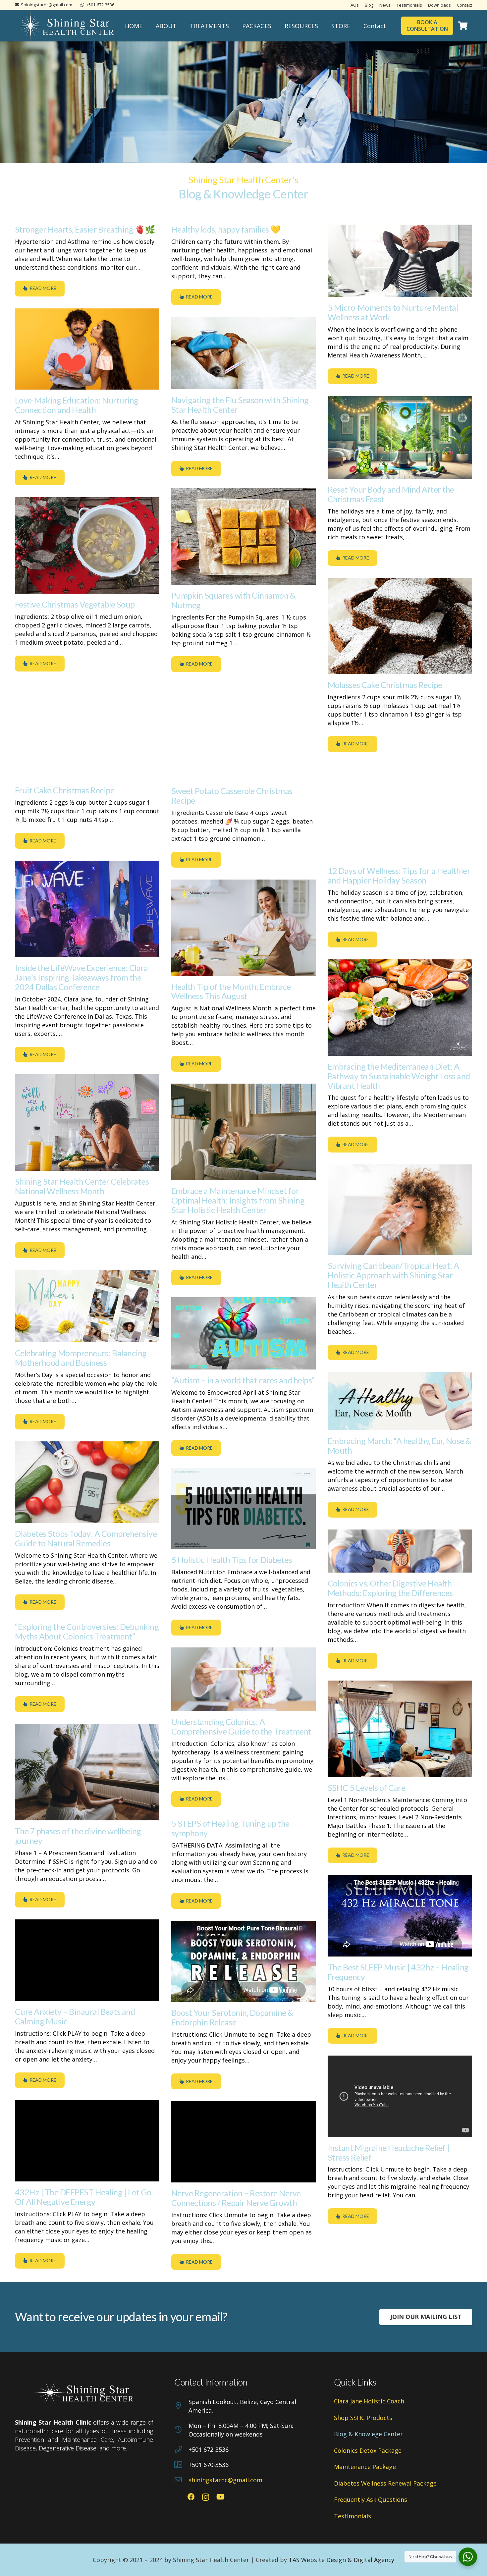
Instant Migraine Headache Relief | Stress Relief (389, 2152)
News (385, 5)
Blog (369, 5)
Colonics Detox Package (368, 2450)
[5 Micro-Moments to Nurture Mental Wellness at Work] (400, 261)
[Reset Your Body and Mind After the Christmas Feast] (400, 437)
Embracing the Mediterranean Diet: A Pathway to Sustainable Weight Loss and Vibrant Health (399, 1076)
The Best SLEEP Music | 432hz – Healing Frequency (398, 1972)
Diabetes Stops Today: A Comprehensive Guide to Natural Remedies (86, 1538)
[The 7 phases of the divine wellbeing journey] (87, 1772)
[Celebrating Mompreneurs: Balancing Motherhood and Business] (87, 1306)
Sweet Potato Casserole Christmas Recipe (232, 796)
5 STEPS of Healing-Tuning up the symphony (230, 1828)
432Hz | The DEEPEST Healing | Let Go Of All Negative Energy (83, 2197)
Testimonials (409, 5)
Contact (464, 5)
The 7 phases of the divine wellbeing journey (78, 1836)
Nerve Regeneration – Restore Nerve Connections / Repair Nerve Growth (236, 2198)
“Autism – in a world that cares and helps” (243, 1380)
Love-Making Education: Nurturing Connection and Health (77, 405)
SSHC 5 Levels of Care (366, 1788)
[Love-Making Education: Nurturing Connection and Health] (87, 349)
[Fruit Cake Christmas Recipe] (87, 732)
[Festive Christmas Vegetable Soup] (87, 545)
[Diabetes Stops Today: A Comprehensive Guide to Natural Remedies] (87, 1482)
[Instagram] (206, 2497)
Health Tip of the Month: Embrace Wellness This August (231, 991)
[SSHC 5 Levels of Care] (400, 1729)
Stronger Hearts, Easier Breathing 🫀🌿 (85, 229)
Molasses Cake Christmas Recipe (385, 685)
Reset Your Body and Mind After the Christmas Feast (391, 494)
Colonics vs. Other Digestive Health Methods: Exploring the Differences (390, 1588)
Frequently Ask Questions (371, 2499)
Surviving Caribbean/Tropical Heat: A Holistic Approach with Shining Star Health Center (393, 1275)
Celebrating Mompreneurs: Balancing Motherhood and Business (81, 1358)
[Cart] (463, 26)
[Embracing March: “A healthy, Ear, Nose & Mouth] (400, 1401)
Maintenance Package (365, 2467)
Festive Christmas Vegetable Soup (75, 604)
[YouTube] (220, 2497)
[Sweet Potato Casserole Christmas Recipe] (243, 732)
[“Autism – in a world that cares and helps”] (243, 1333)
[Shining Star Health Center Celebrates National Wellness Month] (87, 1123)
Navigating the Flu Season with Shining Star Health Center (240, 405)
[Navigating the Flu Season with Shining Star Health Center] (243, 353)
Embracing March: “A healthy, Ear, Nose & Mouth (400, 1446)
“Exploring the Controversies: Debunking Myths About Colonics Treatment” (87, 1631)
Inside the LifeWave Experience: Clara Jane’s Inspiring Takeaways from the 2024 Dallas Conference (81, 977)
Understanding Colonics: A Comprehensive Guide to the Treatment (241, 1726)
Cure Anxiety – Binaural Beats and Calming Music (75, 2016)
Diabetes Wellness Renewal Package (385, 2483)
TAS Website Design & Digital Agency (341, 2560)
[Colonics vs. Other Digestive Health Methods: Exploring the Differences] (400, 1551)
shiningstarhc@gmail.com (225, 2480)
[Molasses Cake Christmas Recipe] (400, 626)
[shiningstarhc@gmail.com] (181, 2480)
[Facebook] (191, 2497)
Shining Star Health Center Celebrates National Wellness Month (82, 1186)
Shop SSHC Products (363, 2418)
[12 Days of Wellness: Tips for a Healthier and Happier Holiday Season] (400, 812)
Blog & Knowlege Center (368, 2434)
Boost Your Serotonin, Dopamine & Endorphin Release (232, 2017)
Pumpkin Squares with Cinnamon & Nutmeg (233, 600)
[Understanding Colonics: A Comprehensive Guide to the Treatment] (243, 1679)
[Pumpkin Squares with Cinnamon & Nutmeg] (243, 537)
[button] (182, 26)
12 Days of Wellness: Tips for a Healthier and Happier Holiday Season (399, 875)
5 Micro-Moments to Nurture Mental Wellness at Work (393, 312)
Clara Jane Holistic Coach (369, 2401)
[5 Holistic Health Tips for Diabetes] (243, 1508)
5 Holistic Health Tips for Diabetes (232, 1560)
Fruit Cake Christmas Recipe (65, 790)
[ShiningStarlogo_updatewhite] (65, 26)
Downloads (439, 5)
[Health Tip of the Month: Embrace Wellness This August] (243, 928)
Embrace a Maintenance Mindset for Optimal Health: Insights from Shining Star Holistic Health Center (238, 1200)
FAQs (354, 5)
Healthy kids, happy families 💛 (226, 229)
